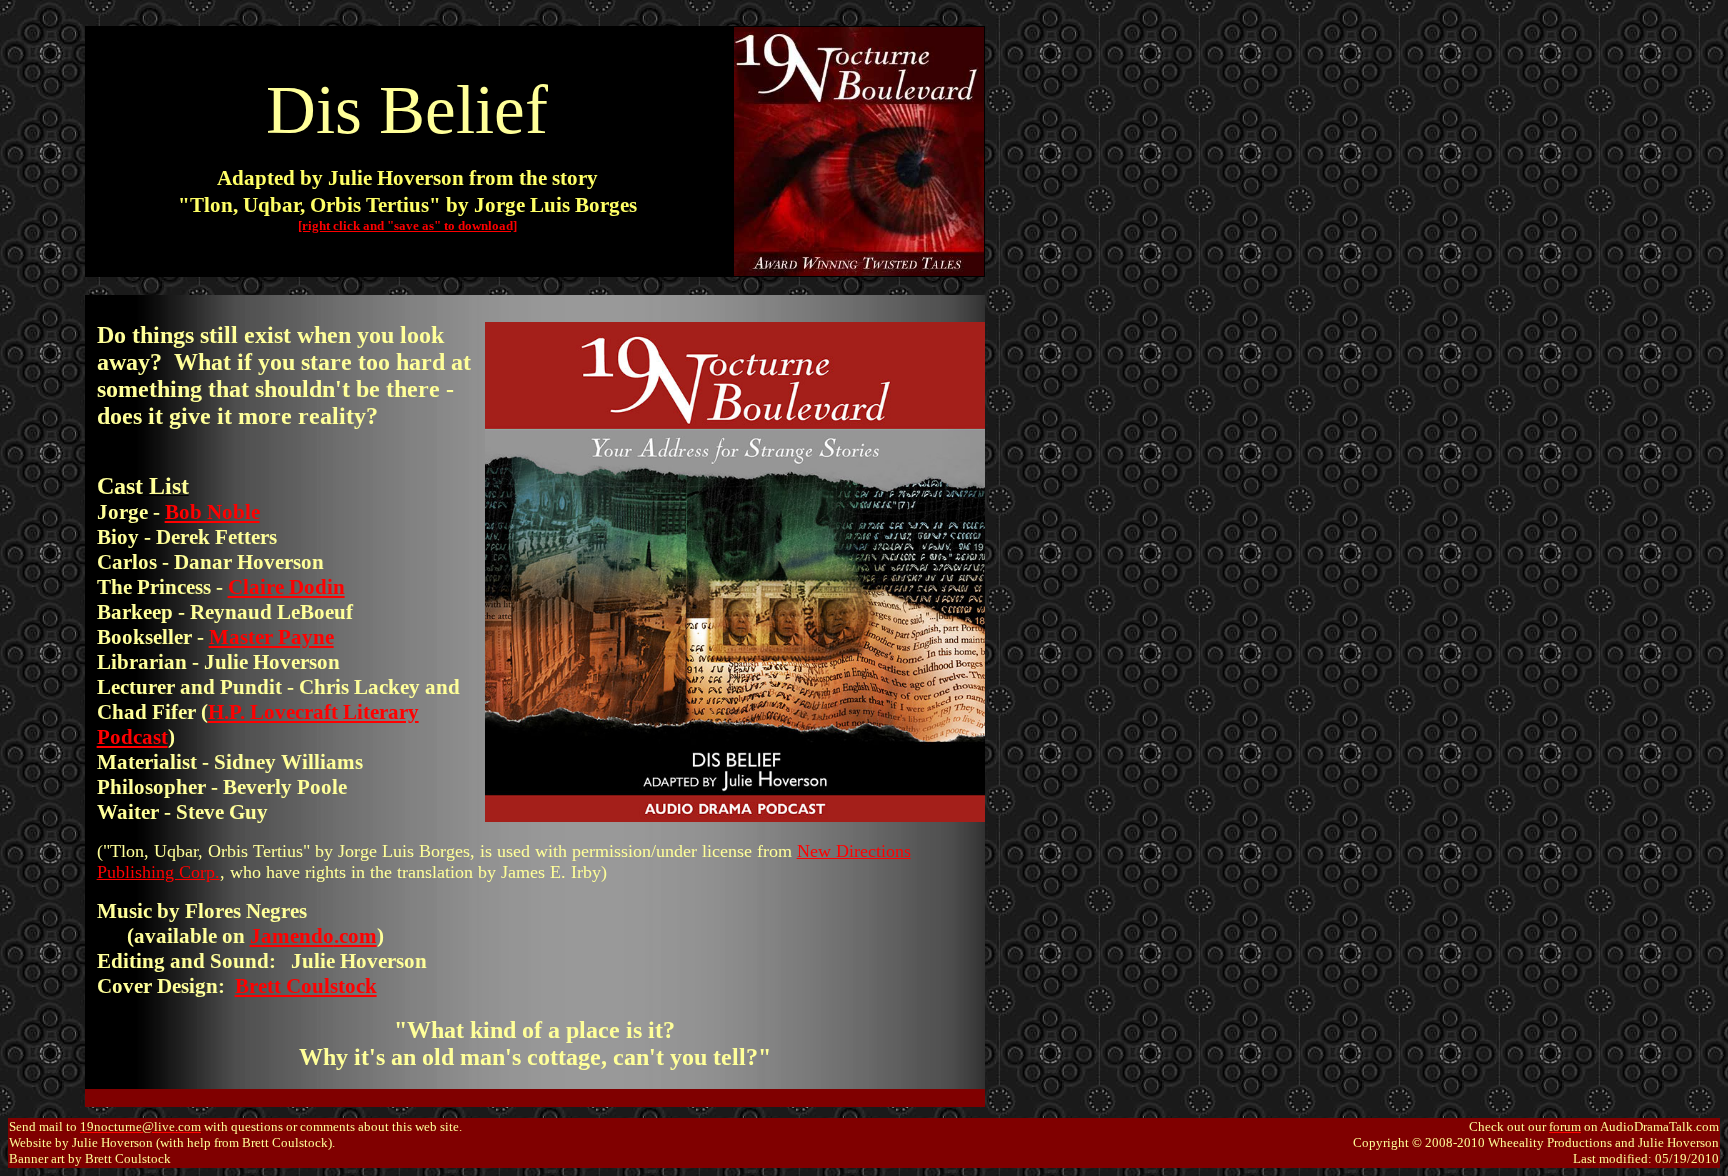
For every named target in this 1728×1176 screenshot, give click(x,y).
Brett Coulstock (306, 986)
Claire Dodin (286, 587)
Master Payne (271, 637)
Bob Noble (212, 512)
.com (355, 936)
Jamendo (292, 936)
